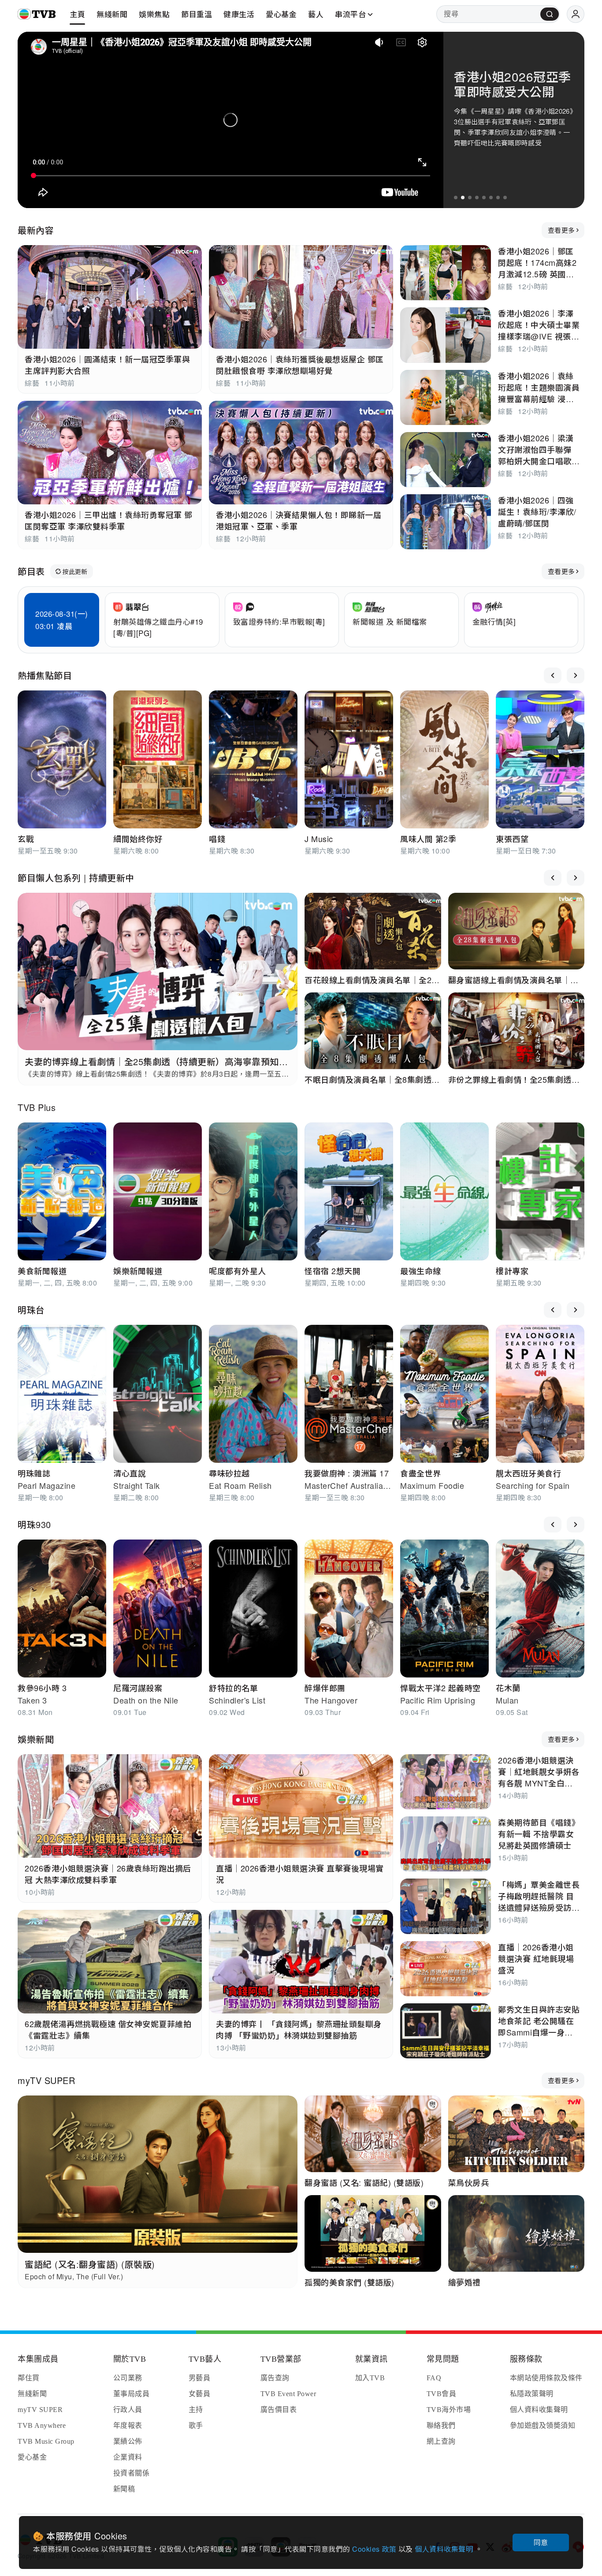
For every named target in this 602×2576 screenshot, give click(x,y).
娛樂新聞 (36, 1739)
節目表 (31, 571)
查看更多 (561, 230)
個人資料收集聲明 (445, 2549)
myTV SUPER (46, 2080)
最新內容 (36, 230)
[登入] (576, 14)
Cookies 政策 (375, 2549)
